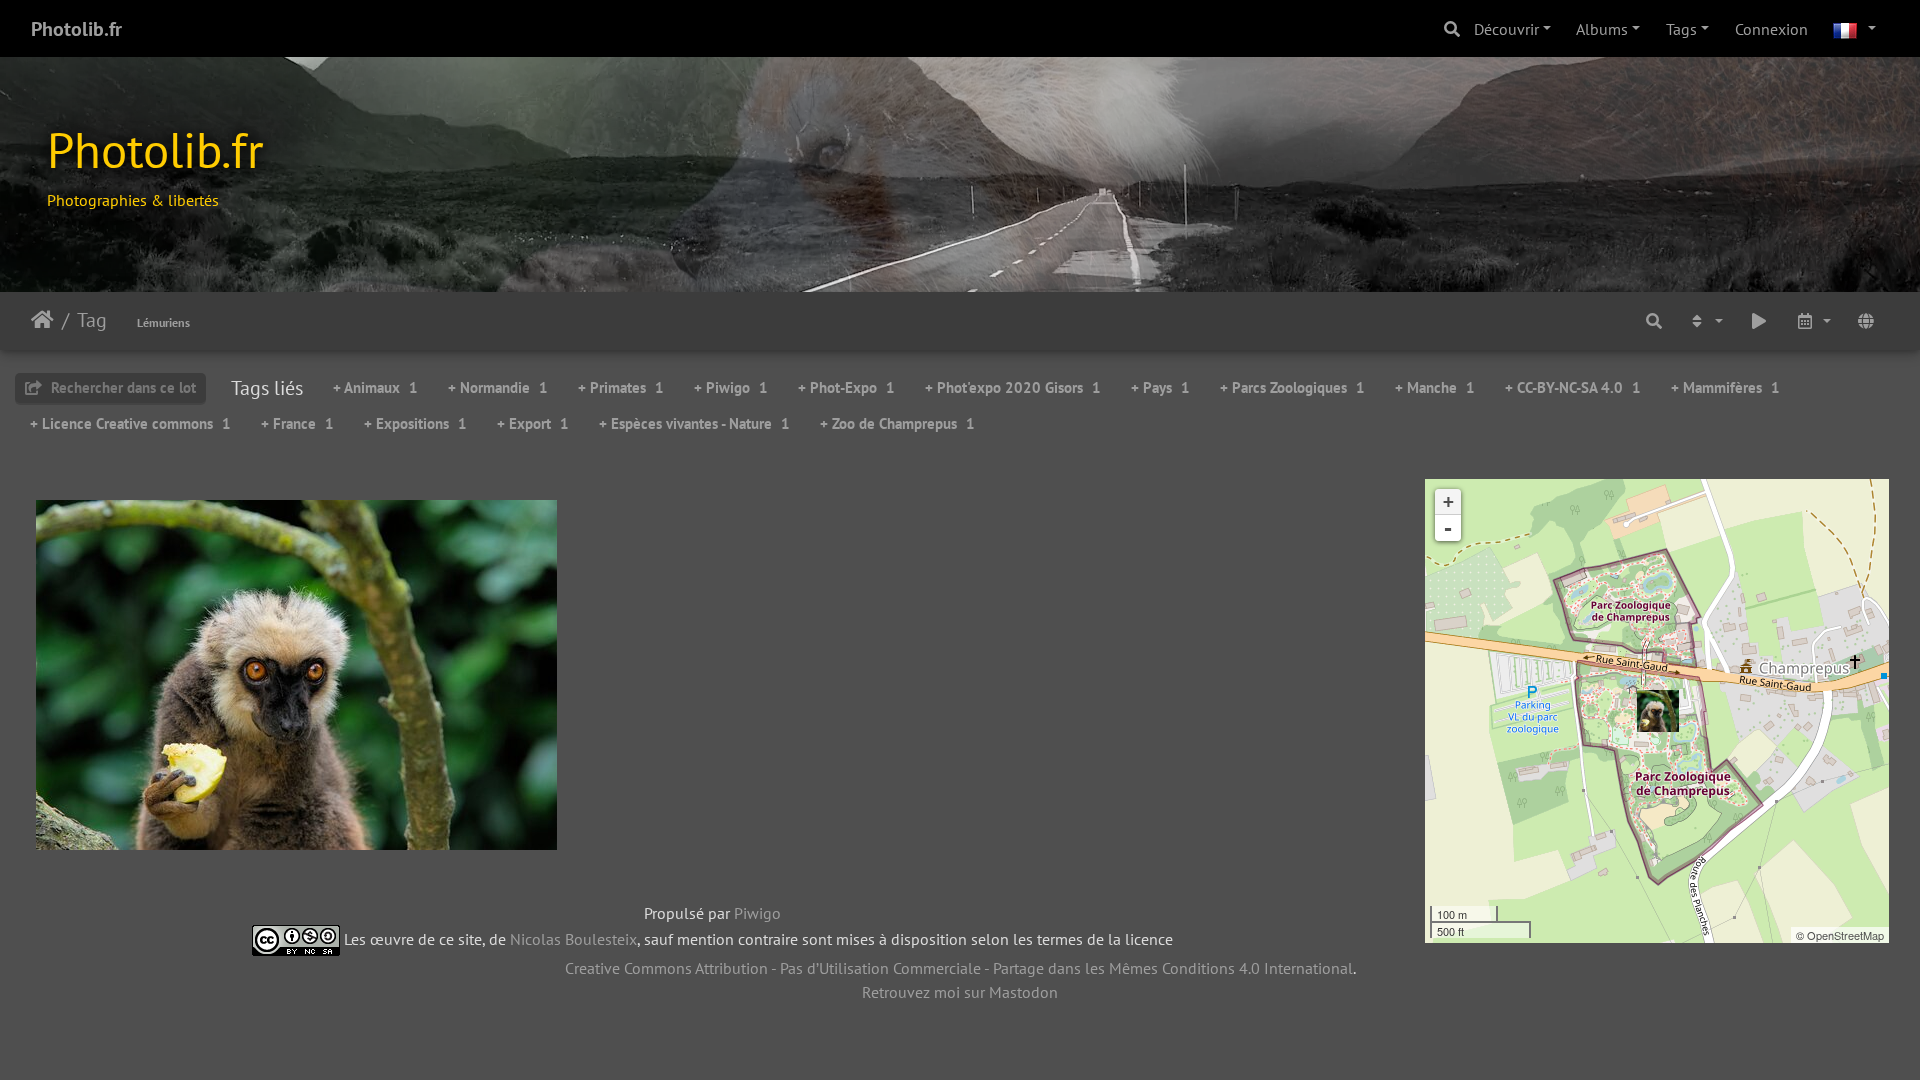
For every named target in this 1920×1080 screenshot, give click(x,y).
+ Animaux (375, 387)
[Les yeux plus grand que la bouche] (1658, 711)
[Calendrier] (1813, 320)
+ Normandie (498, 387)
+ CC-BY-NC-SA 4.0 (1573, 387)
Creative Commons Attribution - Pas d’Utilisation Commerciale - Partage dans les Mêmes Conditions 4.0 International (959, 968)
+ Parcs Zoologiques (1292, 387)
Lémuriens (163, 322)
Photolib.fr (76, 29)
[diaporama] (1759, 320)
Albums (1602, 29)
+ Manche (1435, 387)
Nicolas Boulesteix (573, 938)
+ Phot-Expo (846, 387)
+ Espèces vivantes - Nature (694, 423)
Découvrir (1506, 29)
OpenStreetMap (1845, 935)
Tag (92, 320)
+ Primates (621, 387)
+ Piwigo (731, 387)
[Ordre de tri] (1705, 320)
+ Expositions (415, 423)
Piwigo (757, 913)
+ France (297, 423)
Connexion (1771, 29)
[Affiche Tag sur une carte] (1866, 320)
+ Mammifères (1725, 387)
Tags (1681, 29)
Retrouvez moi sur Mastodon (960, 992)
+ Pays (1160, 387)
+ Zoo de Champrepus (897, 423)
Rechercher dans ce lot (121, 387)
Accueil (42, 320)
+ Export (533, 423)
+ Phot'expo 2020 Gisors (1013, 387)
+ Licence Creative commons (130, 423)
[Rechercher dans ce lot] (1654, 320)
